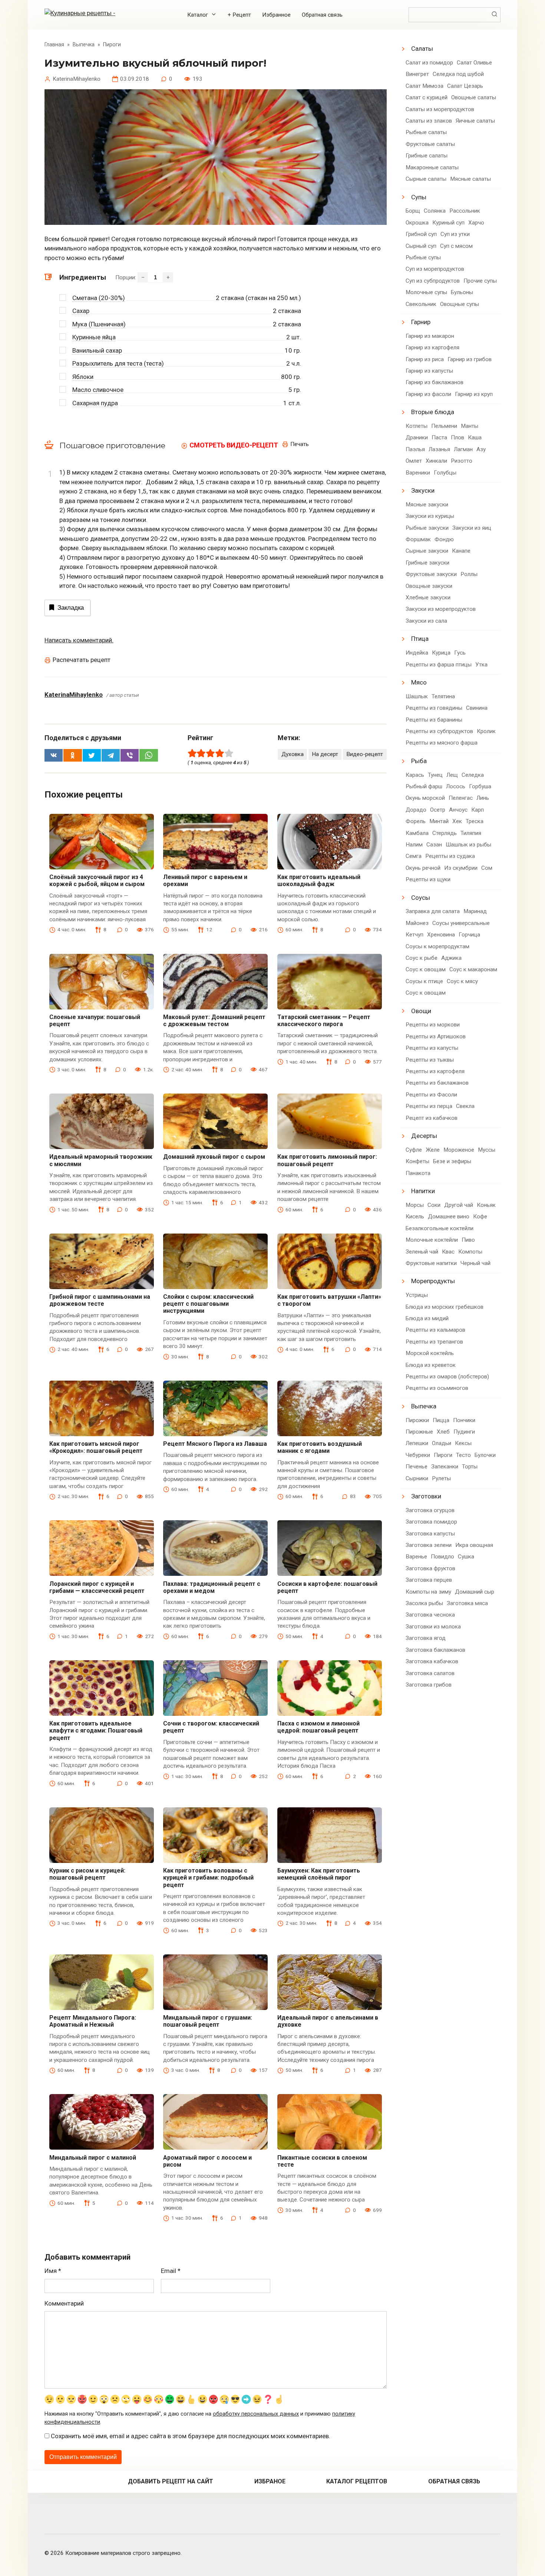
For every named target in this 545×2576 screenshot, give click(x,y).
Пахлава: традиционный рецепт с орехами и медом (212, 1587)
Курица (441, 653)
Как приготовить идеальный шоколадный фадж (319, 881)
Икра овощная (474, 1545)
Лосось (456, 786)
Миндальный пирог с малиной (93, 2158)
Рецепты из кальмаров (435, 1330)
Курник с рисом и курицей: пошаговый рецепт (87, 1874)
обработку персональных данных (256, 2414)
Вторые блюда (433, 412)
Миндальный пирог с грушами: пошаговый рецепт (208, 2021)
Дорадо (416, 810)
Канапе (461, 551)
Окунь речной (423, 868)
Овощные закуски (429, 586)
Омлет (414, 461)
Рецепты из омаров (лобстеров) (447, 1377)
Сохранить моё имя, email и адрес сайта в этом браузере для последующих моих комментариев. (191, 2436)
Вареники (418, 473)
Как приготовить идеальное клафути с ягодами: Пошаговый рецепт (96, 1730)
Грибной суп (421, 234)
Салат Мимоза (425, 86)
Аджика (451, 958)
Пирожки (417, 1420)
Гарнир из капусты (429, 371)
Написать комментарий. (79, 640)
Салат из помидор (429, 63)
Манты (470, 426)
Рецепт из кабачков (432, 1118)
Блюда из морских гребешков (445, 1307)
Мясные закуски (427, 505)
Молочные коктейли (432, 1240)
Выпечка (424, 1406)
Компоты (470, 1252)
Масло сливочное (98, 390)
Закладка (71, 608)
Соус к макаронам (473, 969)
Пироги (443, 1455)
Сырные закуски (427, 551)
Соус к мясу (462, 981)
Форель (416, 821)
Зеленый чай (422, 1252)
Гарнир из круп (474, 394)
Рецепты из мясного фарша (442, 743)
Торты (470, 1467)
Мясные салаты (470, 179)
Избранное (276, 15)
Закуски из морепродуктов (441, 609)
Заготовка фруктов (430, 1568)
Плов (458, 437)
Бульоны (462, 292)
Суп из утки (455, 234)
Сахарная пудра (95, 403)
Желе (433, 1150)
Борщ (413, 211)
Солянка (435, 211)
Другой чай (459, 1205)
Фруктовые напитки (431, 1263)
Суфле (414, 1150)
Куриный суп (448, 223)
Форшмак (418, 539)
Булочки (485, 1455)
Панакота (418, 1173)
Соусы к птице (424, 981)
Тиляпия (471, 833)
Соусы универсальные (461, 923)
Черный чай (475, 1263)
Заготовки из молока (433, 1627)
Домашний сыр (475, 1592)
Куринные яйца (94, 337)
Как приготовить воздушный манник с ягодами (320, 1447)
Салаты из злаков (429, 121)
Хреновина (441, 935)
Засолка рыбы (424, 1603)
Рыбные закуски (427, 528)
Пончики (464, 1420)
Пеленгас (461, 798)
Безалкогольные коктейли (440, 1228)
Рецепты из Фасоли (431, 1095)
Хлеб (443, 1432)
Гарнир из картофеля (432, 347)
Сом (487, 868)
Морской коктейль (430, 1353)
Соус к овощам (426, 969)
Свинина (477, 708)
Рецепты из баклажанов (437, 1083)
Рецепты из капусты (432, 1048)
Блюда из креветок (431, 1365)
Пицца (441, 1420)
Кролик (486, 731)
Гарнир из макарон (430, 336)
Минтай (439, 821)
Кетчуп (414, 935)
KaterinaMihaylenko (74, 695)
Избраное (270, 2481)
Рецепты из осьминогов (437, 1388)
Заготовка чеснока (430, 1615)
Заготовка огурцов (430, 1510)
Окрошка (417, 223)
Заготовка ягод (426, 1638)
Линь (483, 798)
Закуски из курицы (430, 516)
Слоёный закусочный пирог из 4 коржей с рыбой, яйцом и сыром (97, 881)
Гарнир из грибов (470, 359)
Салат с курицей (427, 97)
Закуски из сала (426, 621)
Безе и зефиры (452, 1161)
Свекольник (421, 304)
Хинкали (436, 461)
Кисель (415, 1217)
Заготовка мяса (467, 1603)
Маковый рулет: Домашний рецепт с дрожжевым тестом (214, 1021)
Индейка (417, 653)
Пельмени (444, 426)
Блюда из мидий (427, 1318)
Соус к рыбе (422, 958)
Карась (415, 775)
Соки (434, 1205)
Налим (414, 845)
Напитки (423, 1191)
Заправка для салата (433, 911)
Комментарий (64, 2303)
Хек (457, 821)
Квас (448, 1252)
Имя (53, 2271)
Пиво (468, 1240)
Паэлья (415, 449)
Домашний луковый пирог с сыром (214, 1157)
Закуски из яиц (472, 528)
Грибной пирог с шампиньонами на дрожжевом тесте (100, 1300)
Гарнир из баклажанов (435, 382)
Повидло (442, 1557)
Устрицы (417, 1295)
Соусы (421, 898)
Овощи (421, 1011)
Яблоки (83, 377)
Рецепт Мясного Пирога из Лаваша (215, 1444)
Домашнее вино (449, 1217)
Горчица (469, 935)
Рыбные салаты (426, 132)
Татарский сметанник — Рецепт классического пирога (324, 1021)
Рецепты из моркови (433, 1025)
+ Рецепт (239, 15)
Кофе (480, 1217)
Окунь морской (425, 798)
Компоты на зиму (428, 1592)
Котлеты (417, 426)
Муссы (487, 1150)
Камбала (417, 833)
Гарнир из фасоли (428, 394)
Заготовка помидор (431, 1522)
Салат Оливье (474, 63)
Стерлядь (445, 833)
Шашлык (417, 696)
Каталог (198, 15)
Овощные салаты (474, 97)
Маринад (475, 911)
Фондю (444, 539)
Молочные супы (426, 292)
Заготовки (426, 1496)
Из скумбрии (461, 868)
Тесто (463, 1455)
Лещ (452, 775)
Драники (417, 437)
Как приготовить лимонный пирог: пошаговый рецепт (327, 1160)
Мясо (419, 682)
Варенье (416, 1557)
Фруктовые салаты (430, 144)
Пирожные (419, 1432)
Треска (475, 821)
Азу (481, 449)
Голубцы (445, 473)
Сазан (434, 845)
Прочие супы (480, 281)
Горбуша (480, 786)
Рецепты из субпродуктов (439, 731)
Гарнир (421, 322)
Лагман (463, 449)
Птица (420, 639)
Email (171, 2271)
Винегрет (417, 74)
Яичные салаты (475, 121)
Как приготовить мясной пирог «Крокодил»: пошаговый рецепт (96, 1447)
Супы (419, 197)
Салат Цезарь (465, 86)
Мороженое (459, 1150)
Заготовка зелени (429, 1545)
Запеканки (445, 1467)
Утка (481, 665)
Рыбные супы (423, 257)
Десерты (424, 1136)
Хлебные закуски (428, 598)
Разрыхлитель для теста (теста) (118, 363)
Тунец (435, 775)
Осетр (438, 810)
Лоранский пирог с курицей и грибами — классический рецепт (97, 1587)
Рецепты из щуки (428, 879)
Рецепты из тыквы (430, 1060)
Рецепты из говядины (434, 708)
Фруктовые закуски (431, 574)
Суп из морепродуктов (435, 269)
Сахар (81, 311)
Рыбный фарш (424, 786)
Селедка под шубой (458, 74)
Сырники (417, 1478)
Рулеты (441, 1478)
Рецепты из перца (429, 1106)
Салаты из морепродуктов (440, 109)
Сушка (466, 1557)
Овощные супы (460, 304)
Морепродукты (433, 1281)
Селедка (473, 775)
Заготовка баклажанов (435, 1650)
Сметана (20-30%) (99, 298)
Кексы (463, 1443)
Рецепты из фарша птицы (439, 665)
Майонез (417, 923)
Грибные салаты (427, 156)
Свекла (465, 1106)
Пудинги (464, 1432)
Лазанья (439, 449)
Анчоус (458, 810)
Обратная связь (322, 15)
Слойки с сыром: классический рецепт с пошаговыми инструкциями (208, 1304)
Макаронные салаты (432, 167)
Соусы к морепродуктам (437, 946)
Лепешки (417, 1443)
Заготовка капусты (430, 1534)
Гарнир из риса (425, 359)
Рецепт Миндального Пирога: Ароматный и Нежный (93, 2021)
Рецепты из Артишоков (436, 1036)
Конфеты (417, 1161)
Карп (478, 810)
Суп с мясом (456, 246)
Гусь (460, 653)
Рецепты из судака (450, 856)
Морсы (415, 1205)
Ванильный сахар (97, 350)
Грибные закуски (427, 563)
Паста (439, 437)
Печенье (417, 1467)
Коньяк (486, 1205)
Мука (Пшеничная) (99, 324)
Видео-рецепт (365, 754)
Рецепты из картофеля (435, 1071)
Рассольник (465, 211)
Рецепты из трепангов (434, 1342)
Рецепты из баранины (434, 720)
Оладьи (442, 1443)
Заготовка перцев (429, 1580)
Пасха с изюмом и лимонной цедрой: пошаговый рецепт (318, 1727)
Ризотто (462, 461)
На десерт (325, 754)
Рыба (419, 761)
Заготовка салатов (430, 1673)
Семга (414, 856)
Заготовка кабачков (432, 1661)
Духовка (293, 754)
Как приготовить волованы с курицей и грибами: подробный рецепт (208, 1878)
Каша (475, 437)
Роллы (469, 574)
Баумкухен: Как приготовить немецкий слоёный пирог (319, 1874)
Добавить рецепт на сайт (171, 2481)
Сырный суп (421, 246)
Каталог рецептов (357, 2481)
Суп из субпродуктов (433, 281)
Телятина (443, 696)
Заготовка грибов (429, 1685)
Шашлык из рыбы (468, 845)
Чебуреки (418, 1455)
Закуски (423, 490)
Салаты (422, 49)
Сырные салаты (426, 179)
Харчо (476, 223)
